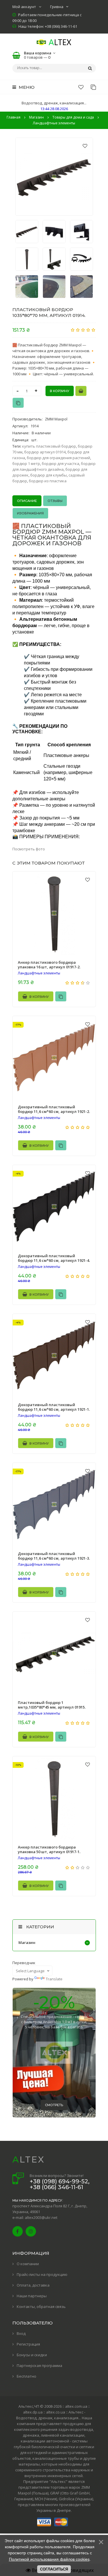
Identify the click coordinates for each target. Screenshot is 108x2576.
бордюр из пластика (48, 481)
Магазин (27, 1942)
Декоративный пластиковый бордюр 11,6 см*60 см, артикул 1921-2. (54, 1109)
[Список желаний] (81, 87)
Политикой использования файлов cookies (49, 2559)
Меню (26, 87)
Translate (54, 1979)
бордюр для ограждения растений (58, 458)
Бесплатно (26, 2376)
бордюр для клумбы (49, 475)
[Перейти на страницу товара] (54, 913)
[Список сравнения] (93, 87)
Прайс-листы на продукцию (42, 2274)
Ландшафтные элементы (39, 973)
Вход (21, 2333)
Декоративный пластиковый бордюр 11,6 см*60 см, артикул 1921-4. (54, 1258)
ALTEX (29, 2159)
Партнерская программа (39, 2366)
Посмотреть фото (29, 849)
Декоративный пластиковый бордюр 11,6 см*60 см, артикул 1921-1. (54, 1407)
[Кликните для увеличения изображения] (54, 177)
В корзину (39, 997)
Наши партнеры (32, 2296)
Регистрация (28, 2344)
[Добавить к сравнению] (18, 403)
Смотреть (54, 2105)
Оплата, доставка (33, 2285)
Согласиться (54, 2569)
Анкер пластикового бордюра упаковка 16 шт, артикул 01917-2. (49, 965)
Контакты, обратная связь (41, 2307)
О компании (28, 2264)
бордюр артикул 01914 (45, 452)
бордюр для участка (60, 464)
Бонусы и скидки (32, 2355)
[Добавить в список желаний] (85, 146)
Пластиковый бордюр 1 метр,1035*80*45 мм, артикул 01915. (52, 1705)
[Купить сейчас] (81, 391)
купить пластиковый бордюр (49, 446)
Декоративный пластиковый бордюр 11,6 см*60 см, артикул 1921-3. (54, 1556)
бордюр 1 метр (26, 464)
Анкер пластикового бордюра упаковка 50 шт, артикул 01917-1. (49, 1849)
